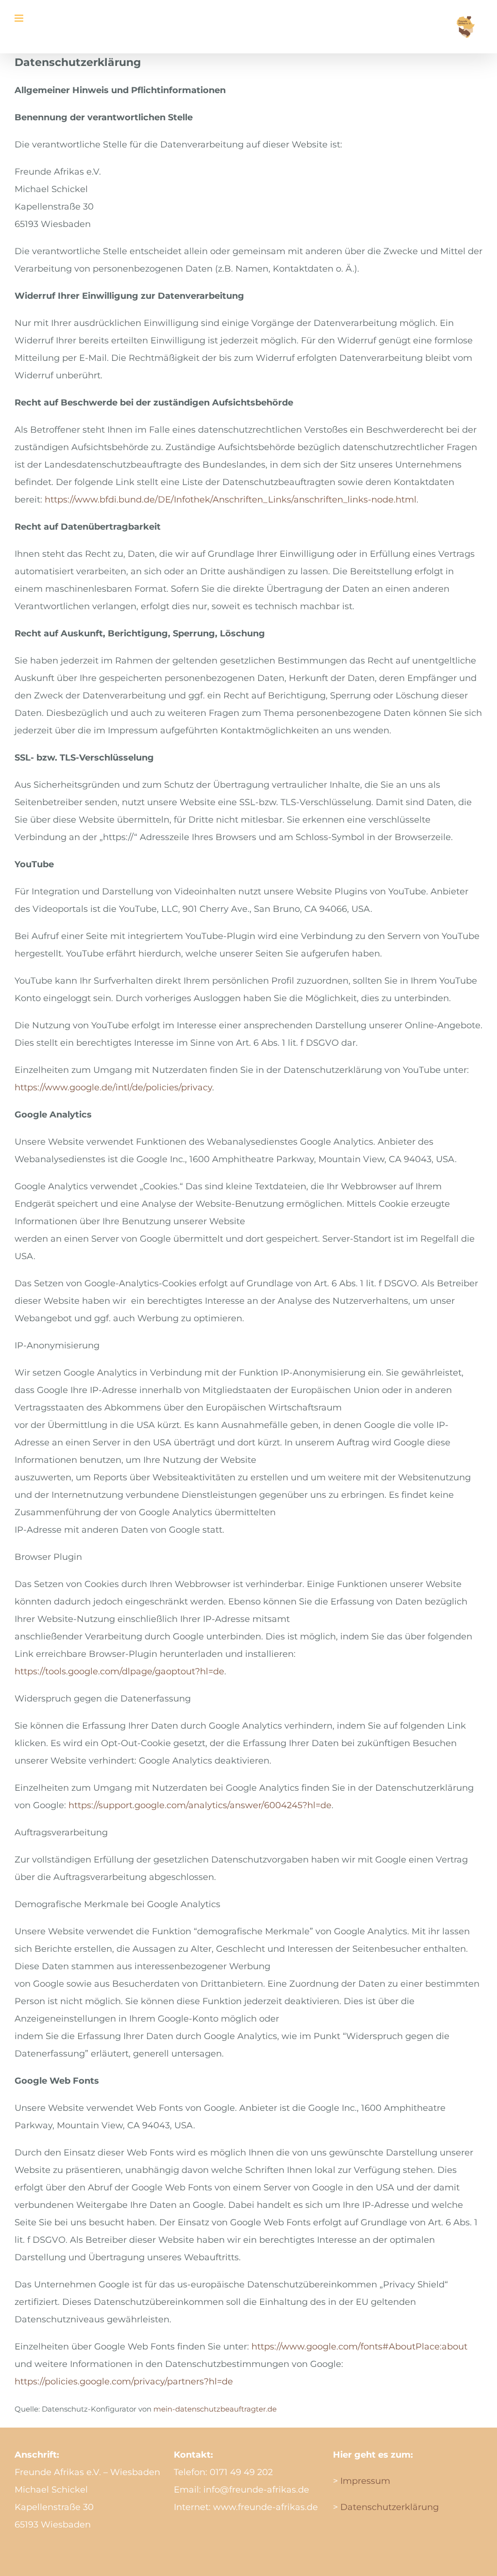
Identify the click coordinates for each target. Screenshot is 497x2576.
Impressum (364, 2481)
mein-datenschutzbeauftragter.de (215, 2409)
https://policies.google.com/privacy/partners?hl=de (124, 2382)
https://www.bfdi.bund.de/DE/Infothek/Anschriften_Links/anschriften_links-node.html (231, 500)
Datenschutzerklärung (389, 2507)
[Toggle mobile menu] (20, 18)
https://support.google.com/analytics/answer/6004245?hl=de (200, 1805)
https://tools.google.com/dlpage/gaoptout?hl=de (119, 1671)
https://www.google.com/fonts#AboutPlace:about (359, 2347)
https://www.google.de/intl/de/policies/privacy (113, 1087)
